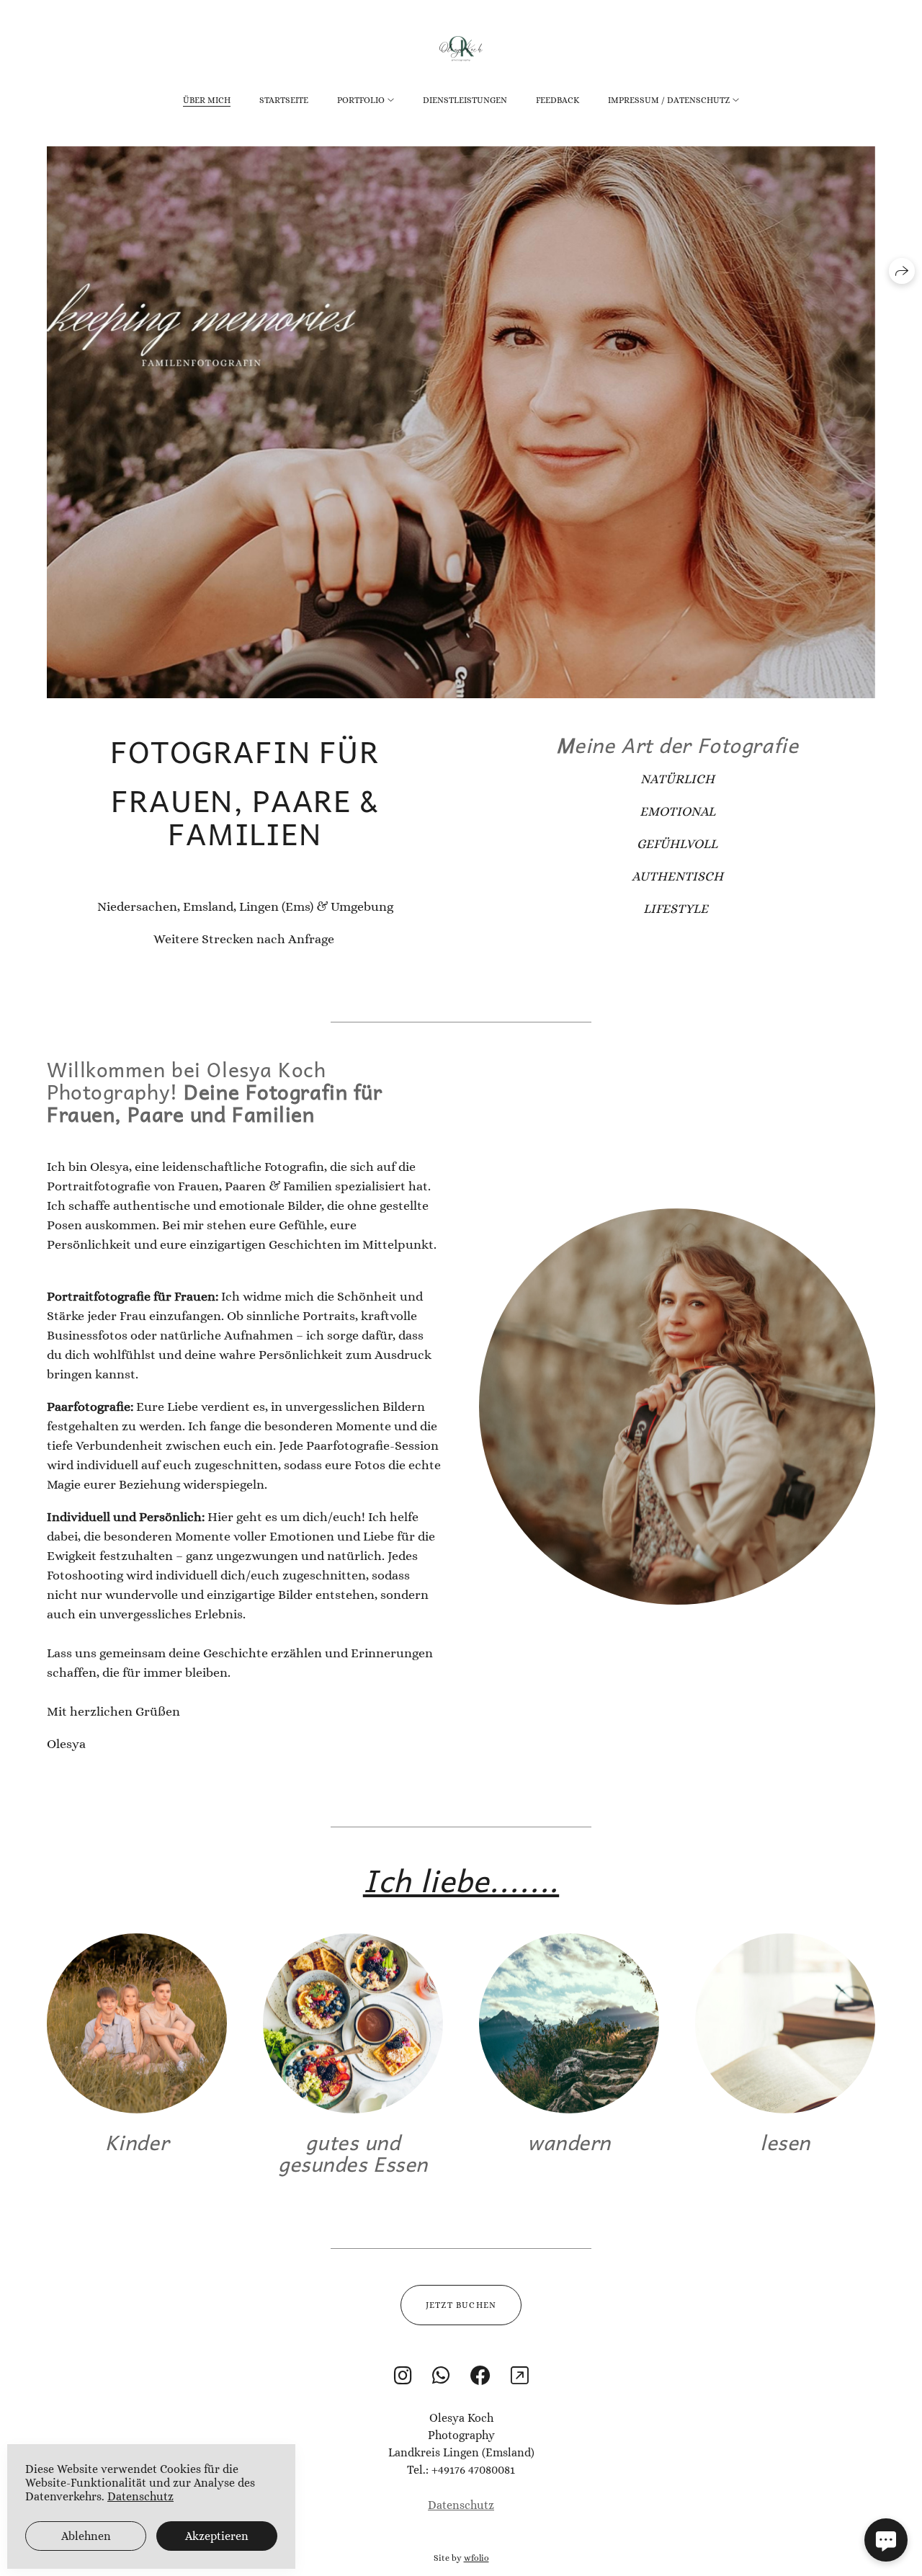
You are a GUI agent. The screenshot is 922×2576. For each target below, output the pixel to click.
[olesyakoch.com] (461, 49)
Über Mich (207, 100)
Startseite (284, 100)
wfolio (476, 2558)
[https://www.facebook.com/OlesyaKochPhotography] (480, 2376)
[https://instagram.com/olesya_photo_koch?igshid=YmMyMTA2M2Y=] (403, 2376)
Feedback (558, 100)
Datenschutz (461, 2505)
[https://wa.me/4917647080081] (441, 2376)
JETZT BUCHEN (461, 2305)
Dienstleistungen (465, 100)
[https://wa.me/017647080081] (520, 2376)
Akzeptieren (217, 2536)
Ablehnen (86, 2536)
